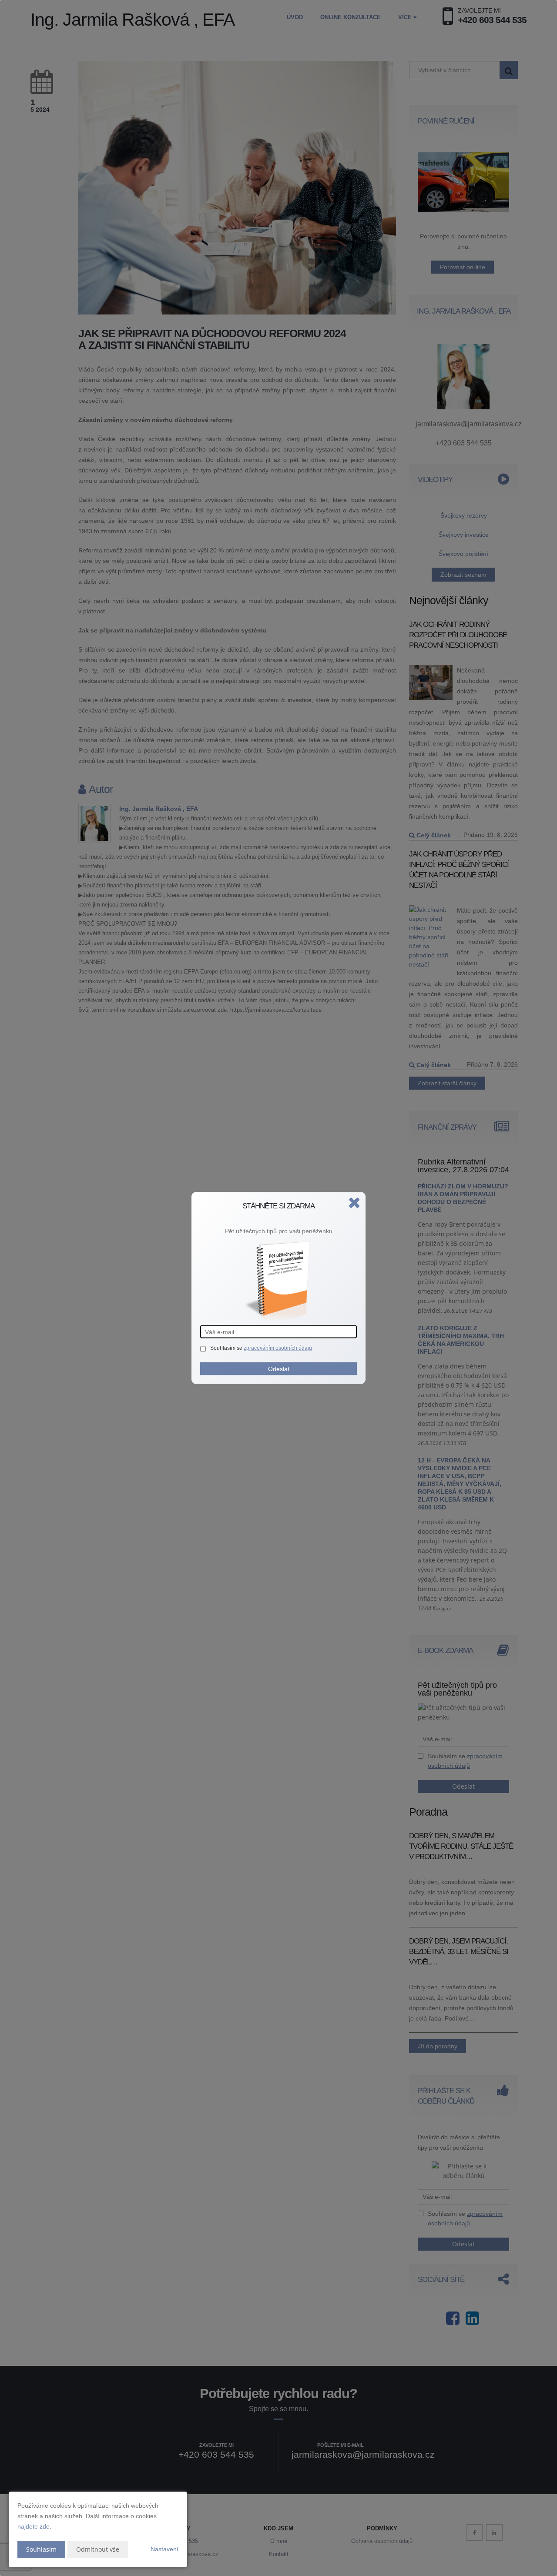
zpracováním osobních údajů (278, 1348)
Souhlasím (41, 2549)
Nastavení (164, 2549)
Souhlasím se (227, 1348)
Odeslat (279, 1369)
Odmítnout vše (98, 2549)
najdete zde (34, 2526)
